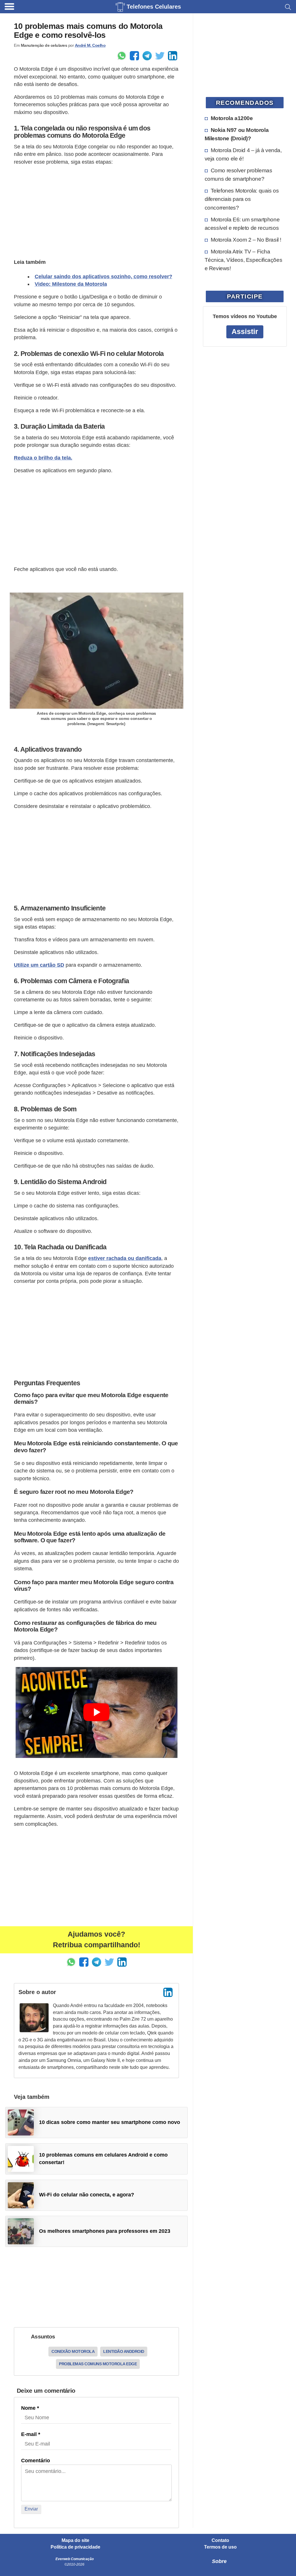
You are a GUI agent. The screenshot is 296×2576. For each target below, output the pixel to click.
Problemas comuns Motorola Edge (98, 2364)
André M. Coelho (90, 45)
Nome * (30, 2408)
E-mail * (31, 2434)
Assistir (245, 332)
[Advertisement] (96, 211)
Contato (220, 2540)
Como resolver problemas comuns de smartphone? (238, 174)
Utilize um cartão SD (39, 965)
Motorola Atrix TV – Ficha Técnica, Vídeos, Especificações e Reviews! (244, 260)
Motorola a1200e (232, 118)
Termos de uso (220, 2547)
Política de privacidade (75, 2547)
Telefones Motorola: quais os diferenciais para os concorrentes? (242, 199)
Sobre (219, 2561)
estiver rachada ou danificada (125, 1258)
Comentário (36, 2461)
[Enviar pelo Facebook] (134, 56)
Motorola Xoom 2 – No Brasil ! (246, 240)
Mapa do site (75, 2540)
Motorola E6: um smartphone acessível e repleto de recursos (242, 224)
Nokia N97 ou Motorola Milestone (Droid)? (237, 134)
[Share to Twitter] (160, 56)
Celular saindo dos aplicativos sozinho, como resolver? (103, 277)
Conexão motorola (73, 2351)
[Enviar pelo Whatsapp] (122, 56)
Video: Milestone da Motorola (71, 284)
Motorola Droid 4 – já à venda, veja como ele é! (243, 154)
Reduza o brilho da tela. (43, 458)
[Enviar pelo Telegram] (147, 56)
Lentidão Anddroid (124, 2351)
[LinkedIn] (168, 1992)
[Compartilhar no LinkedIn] (173, 56)
